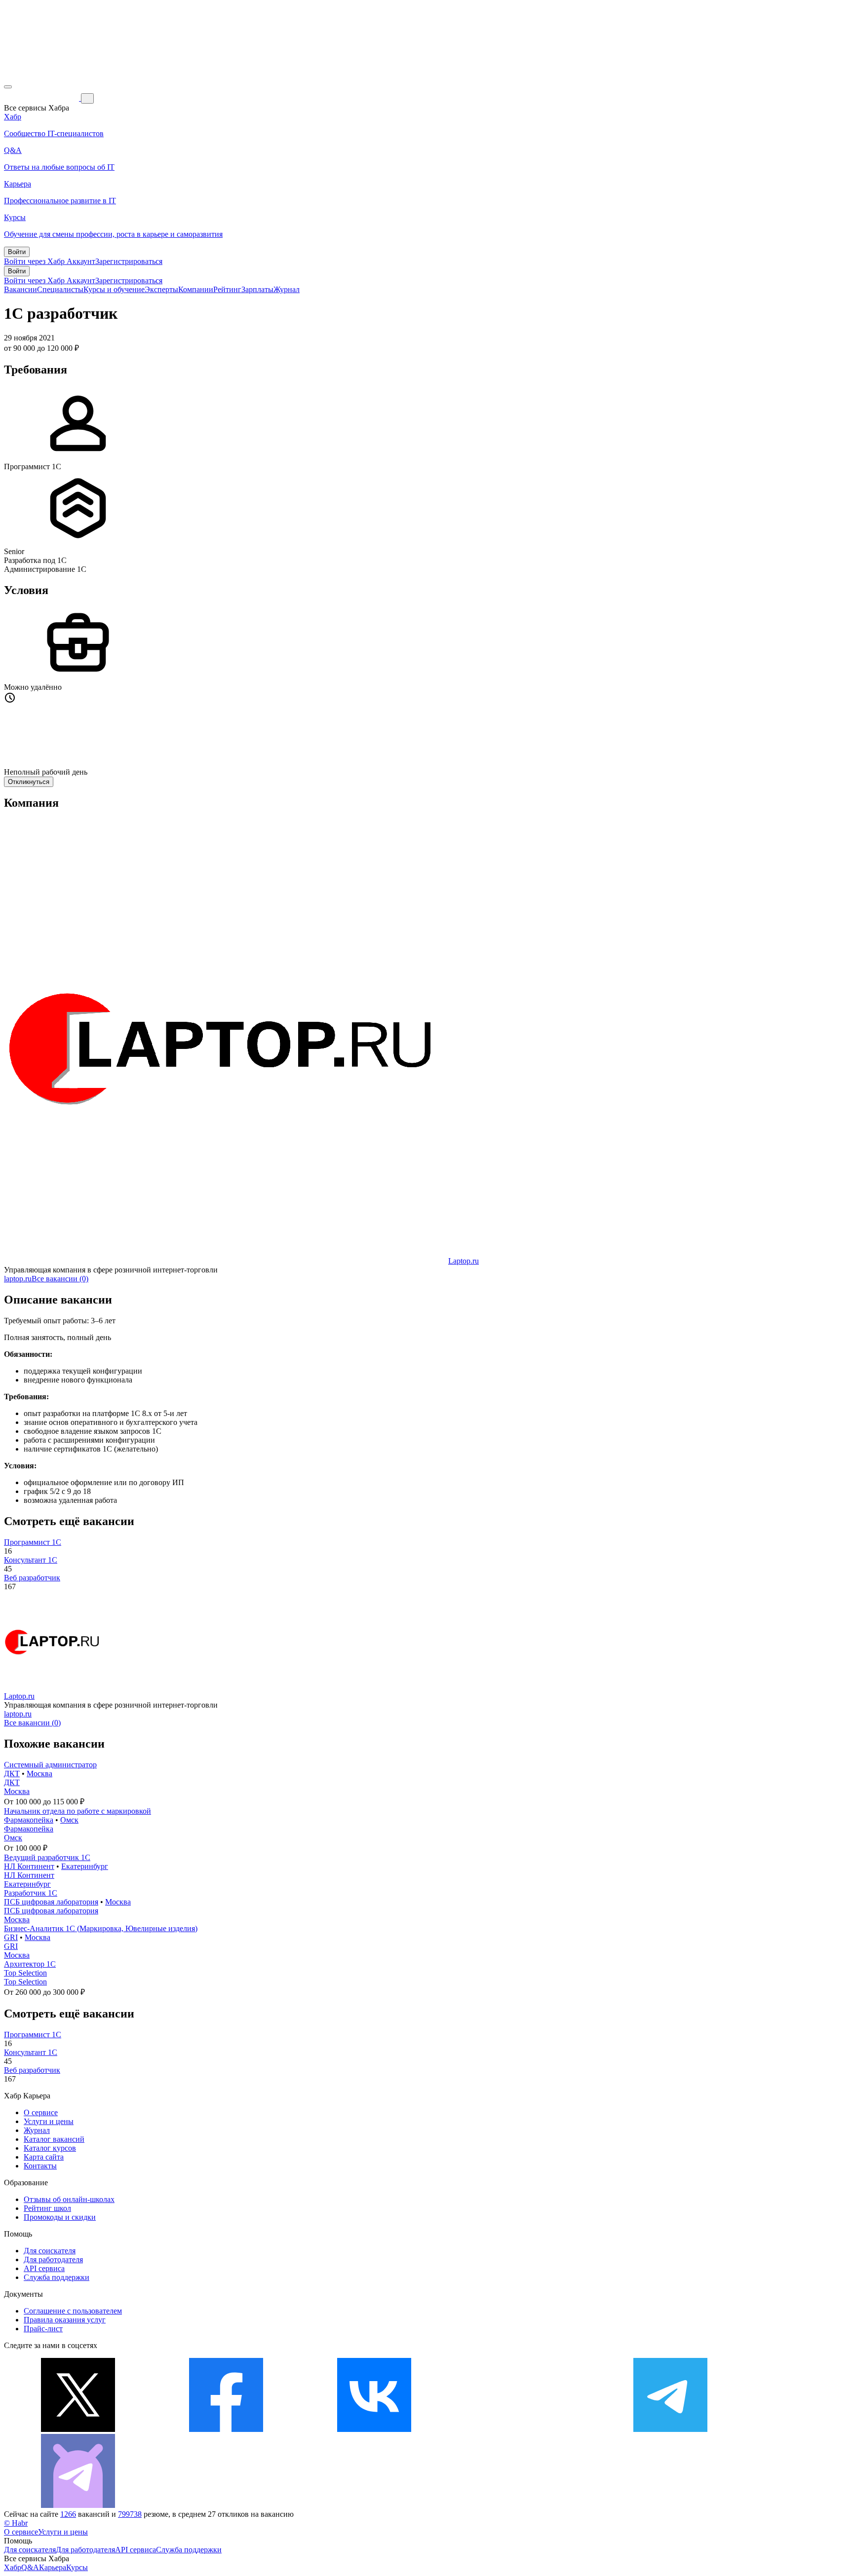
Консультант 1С (31, 1560)
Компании (196, 289)
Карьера (53, 2567)
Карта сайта (44, 2157)
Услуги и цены (49, 2121)
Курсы (77, 2567)
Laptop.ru (464, 1261)
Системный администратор (50, 1765)
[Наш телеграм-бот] (78, 2505)
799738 (130, 2514)
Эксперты (161, 289)
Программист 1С (33, 1542)
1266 (68, 2514)
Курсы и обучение (114, 289)
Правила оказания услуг (65, 2320)
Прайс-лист (43, 2329)
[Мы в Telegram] (670, 2429)
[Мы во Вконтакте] (374, 2429)
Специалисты (60, 289)
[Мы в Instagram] (522, 2429)
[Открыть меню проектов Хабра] (8, 87)
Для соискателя (50, 2251)
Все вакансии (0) (60, 1279)
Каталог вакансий (54, 2139)
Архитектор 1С (30, 1964)
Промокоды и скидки (60, 2217)
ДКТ (12, 1773)
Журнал (287, 289)
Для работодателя (53, 2259)
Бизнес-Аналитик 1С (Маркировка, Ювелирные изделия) (101, 1928)
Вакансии (20, 289)
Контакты (40, 2166)
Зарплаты (257, 289)
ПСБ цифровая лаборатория (51, 1902)
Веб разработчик (32, 1578)
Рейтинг (227, 289)
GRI (11, 1937)
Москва (39, 1773)
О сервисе (41, 2112)
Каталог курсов (50, 2148)
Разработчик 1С (31, 1893)
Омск (69, 1820)
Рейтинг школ (47, 2208)
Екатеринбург (85, 1866)
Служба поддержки (57, 2277)
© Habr (16, 2523)
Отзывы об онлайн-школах (69, 2199)
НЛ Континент (29, 1866)
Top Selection (25, 1973)
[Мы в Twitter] (78, 2429)
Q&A (30, 2567)
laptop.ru (18, 1279)
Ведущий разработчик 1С (47, 1857)
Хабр (13, 2567)
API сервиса (44, 2268)
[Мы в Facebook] (226, 2429)
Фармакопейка (29, 1820)
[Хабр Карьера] (42, 98)
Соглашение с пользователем (73, 2311)
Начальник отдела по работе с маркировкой (78, 1811)
